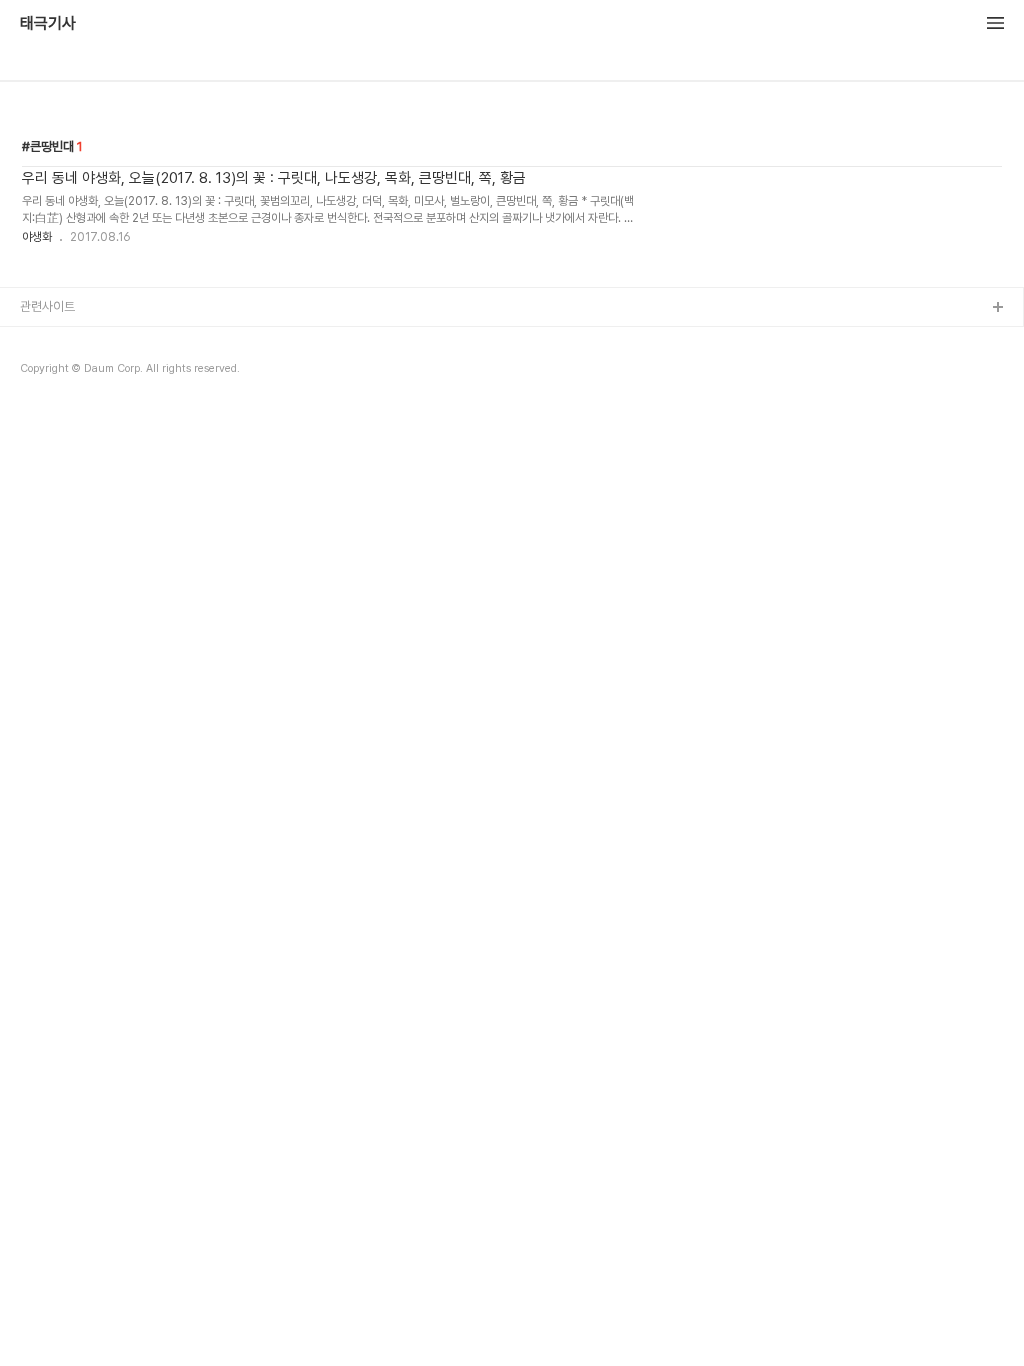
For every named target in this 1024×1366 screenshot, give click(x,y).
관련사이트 (47, 306)
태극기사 (48, 24)
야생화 (37, 237)
